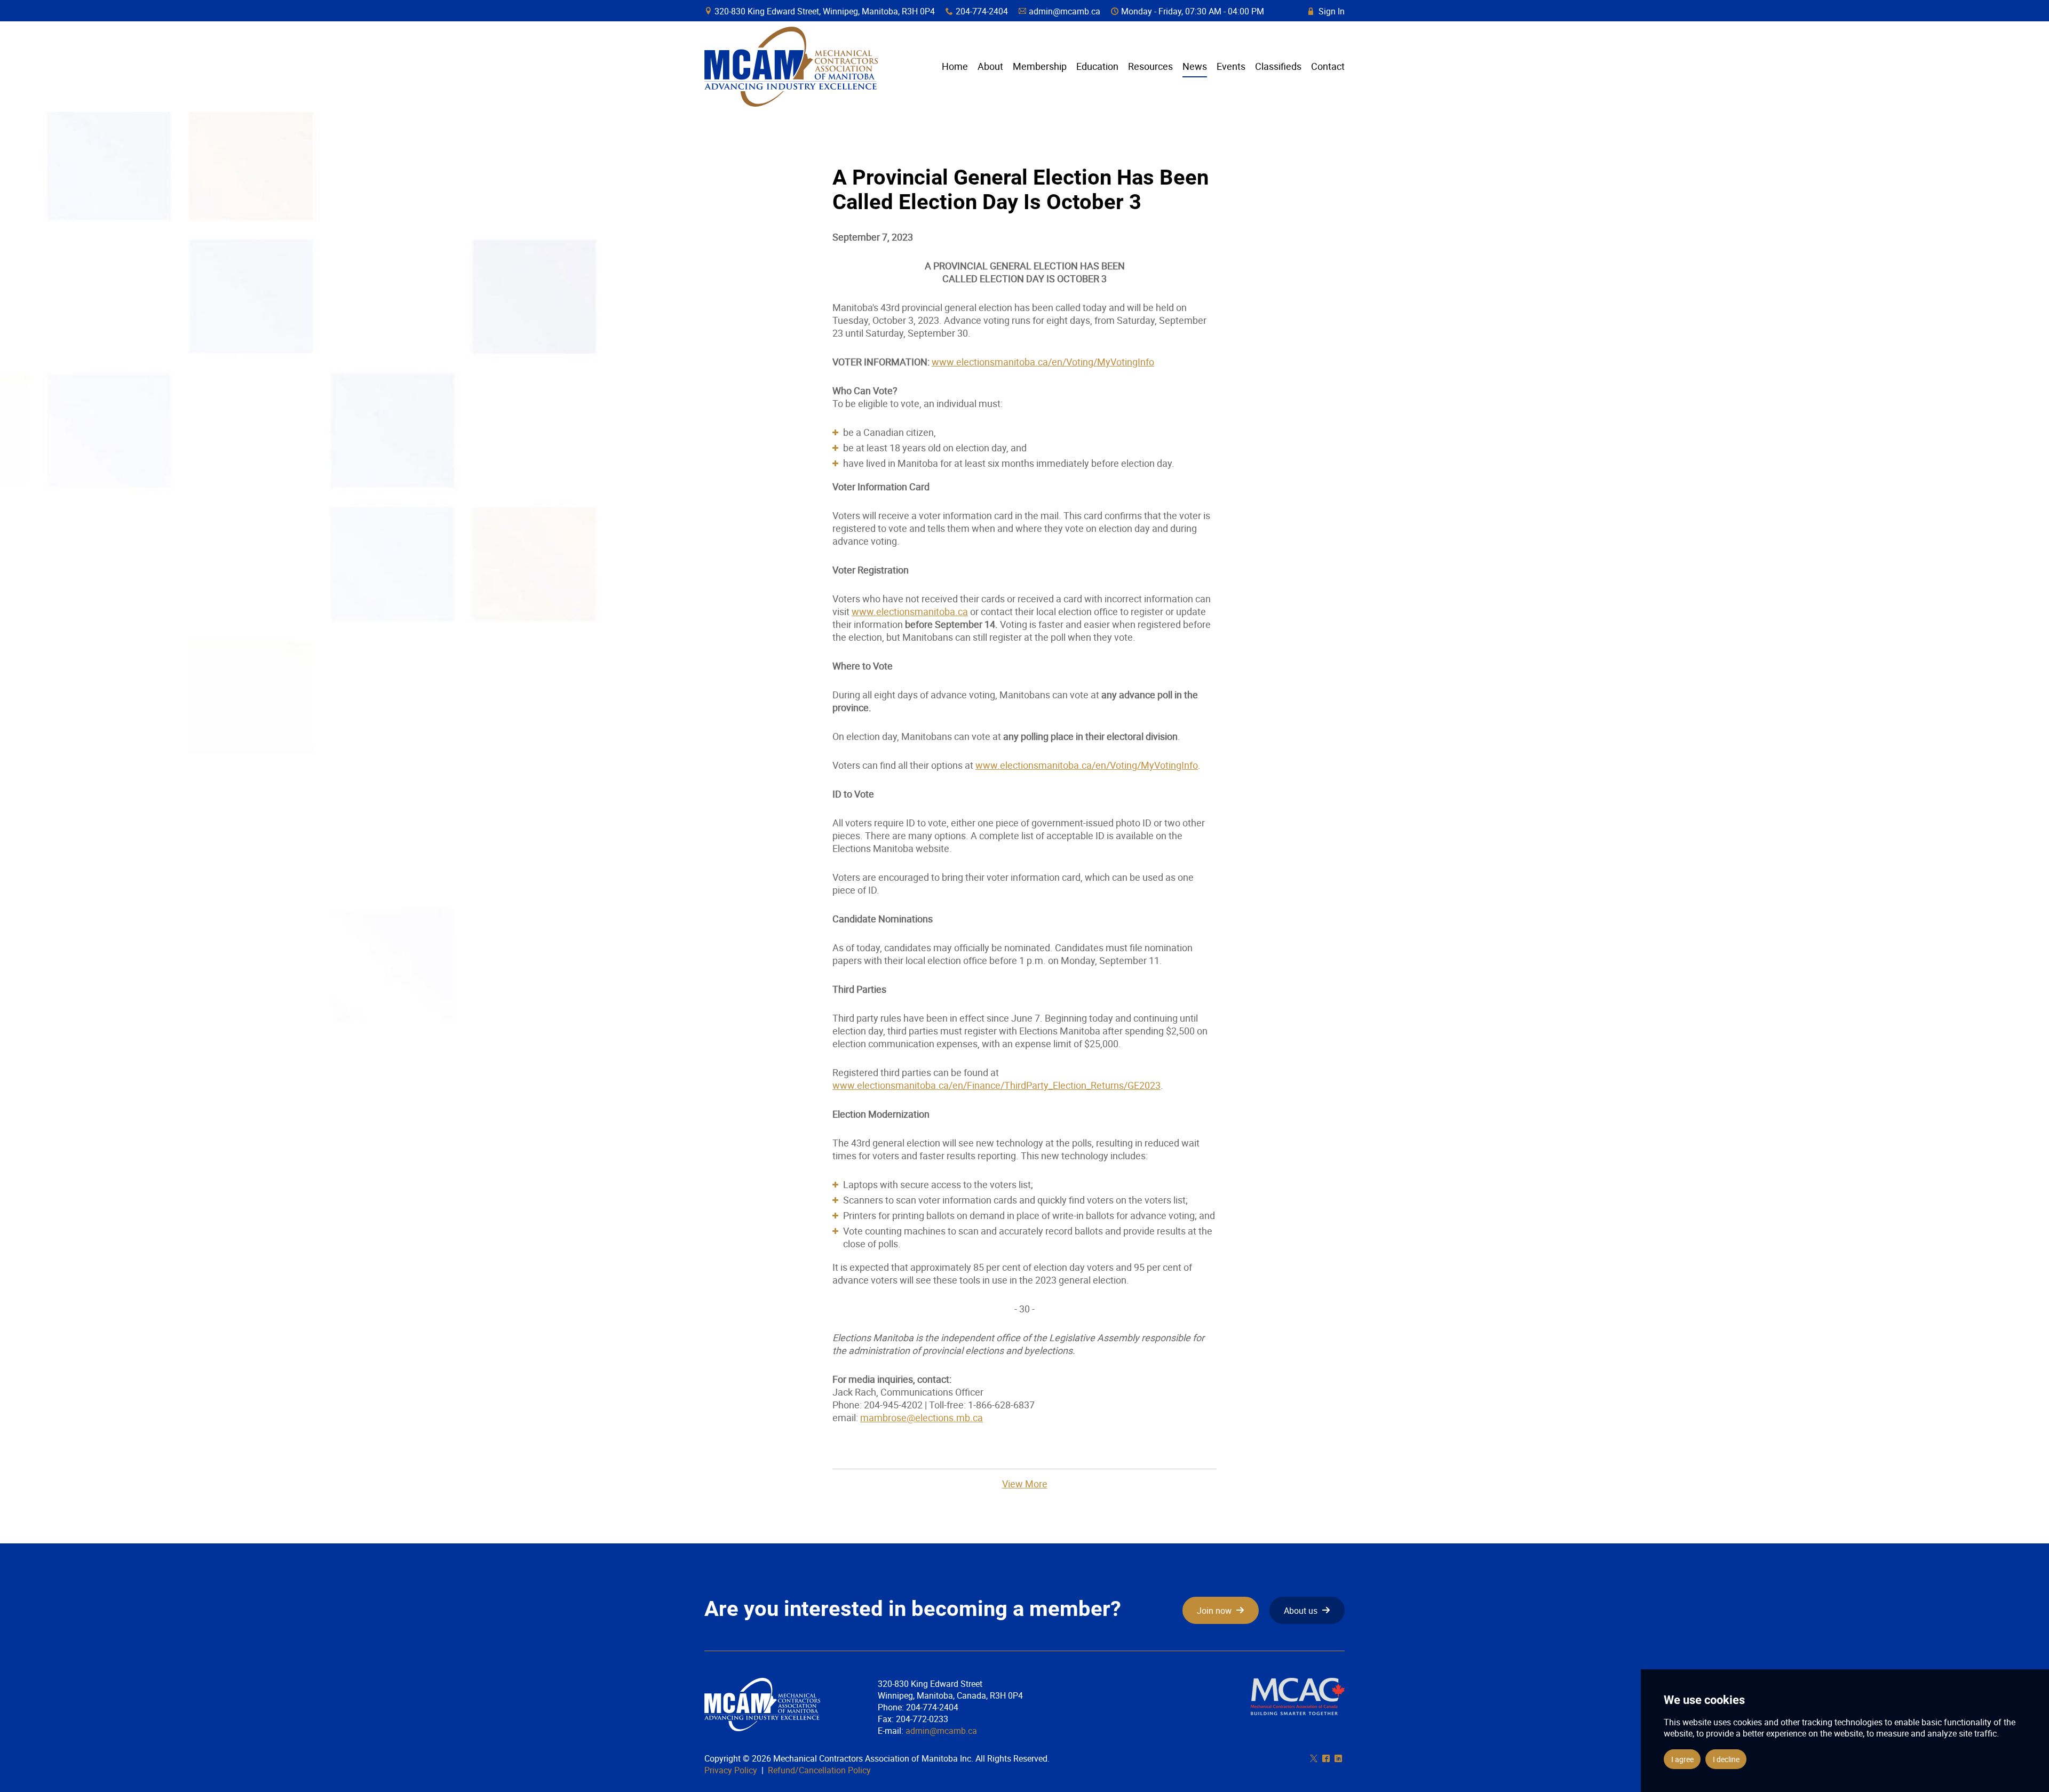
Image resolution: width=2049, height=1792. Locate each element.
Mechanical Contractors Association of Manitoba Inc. (791, 67)
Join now (1214, 1611)
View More (1025, 1484)
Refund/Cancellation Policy (819, 1770)
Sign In (1327, 11)
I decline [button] (1726, 1759)
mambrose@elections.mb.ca (922, 1417)
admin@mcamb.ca (1065, 11)
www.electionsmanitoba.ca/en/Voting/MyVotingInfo (1043, 362)
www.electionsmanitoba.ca (910, 611)
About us (1301, 1611)
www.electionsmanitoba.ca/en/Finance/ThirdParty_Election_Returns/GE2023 (996, 1085)
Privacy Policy (731, 1770)
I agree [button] (1682, 1759)
